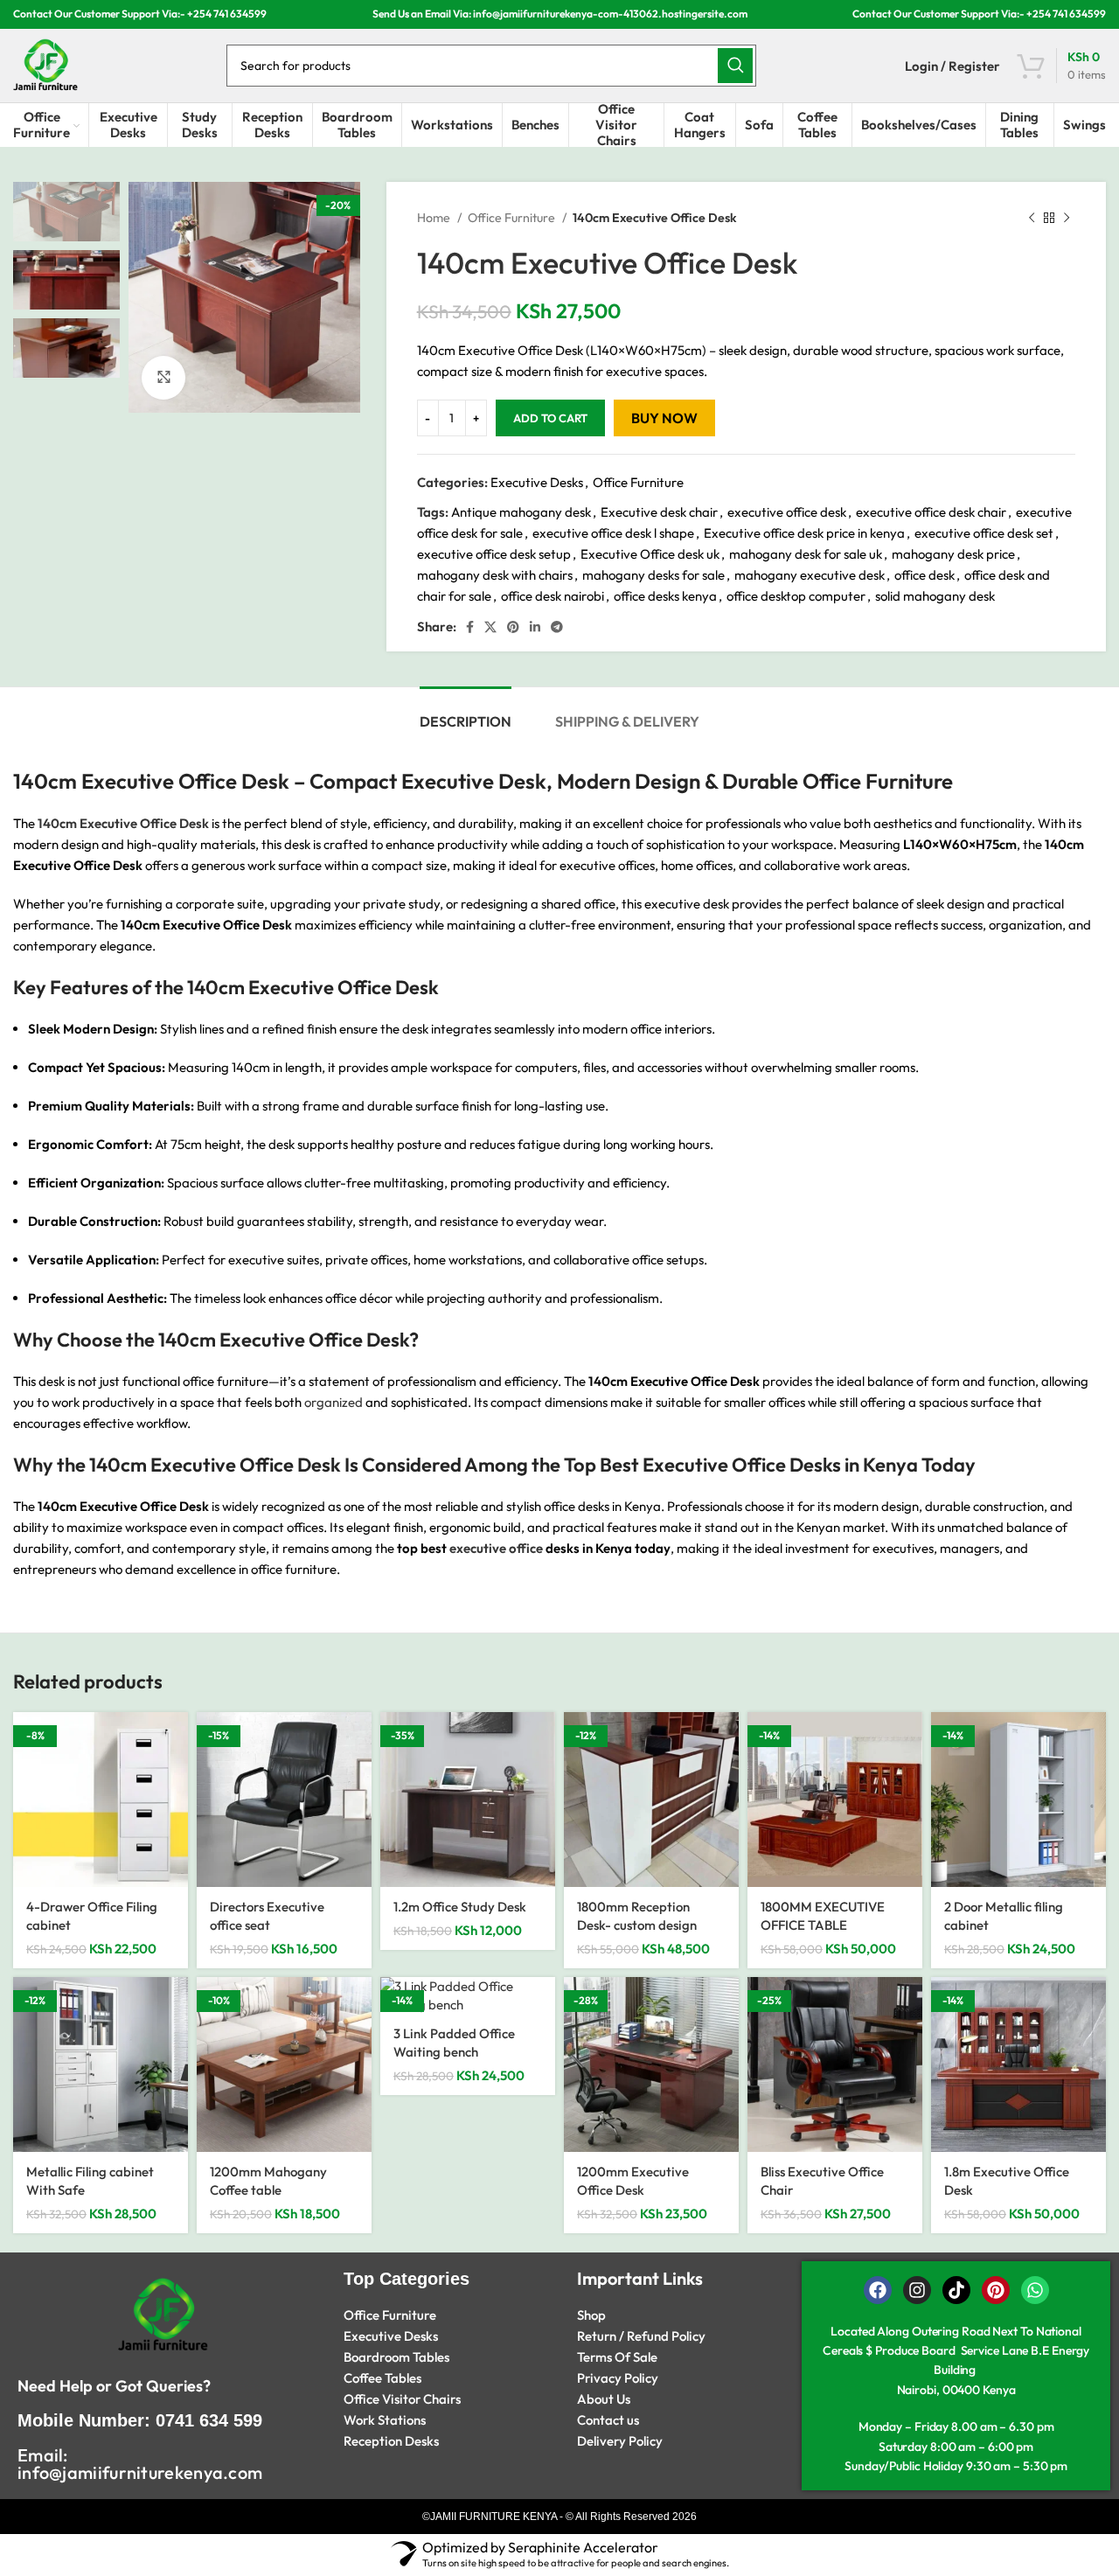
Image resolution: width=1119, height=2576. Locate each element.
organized (332, 1402)
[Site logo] (45, 64)
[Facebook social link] (470, 627)
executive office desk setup (494, 554)
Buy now (664, 418)
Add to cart (550, 418)
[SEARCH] (735, 66)
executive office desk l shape (613, 533)
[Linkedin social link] (535, 627)
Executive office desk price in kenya (804, 533)
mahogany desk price (953, 554)
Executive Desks (537, 482)
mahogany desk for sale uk (806, 554)
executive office (496, 1548)
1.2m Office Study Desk (460, 1907)
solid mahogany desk (935, 596)
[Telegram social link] (557, 627)
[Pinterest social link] (513, 627)
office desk (924, 575)
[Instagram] (917, 2290)
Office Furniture (513, 218)
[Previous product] (1032, 218)
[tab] (466, 713)
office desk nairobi (553, 596)
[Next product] (1067, 218)
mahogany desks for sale (653, 575)
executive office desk (787, 512)
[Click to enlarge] (163, 378)
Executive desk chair (659, 512)
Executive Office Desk (314, 1340)
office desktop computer (796, 596)
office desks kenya (665, 596)
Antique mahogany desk (521, 512)
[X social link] (490, 627)
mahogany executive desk (810, 575)
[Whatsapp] (1035, 2290)
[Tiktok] (956, 2290)
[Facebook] (878, 2290)
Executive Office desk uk (650, 554)
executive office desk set (984, 533)
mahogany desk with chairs (495, 575)
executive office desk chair (931, 512)
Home (435, 218)
